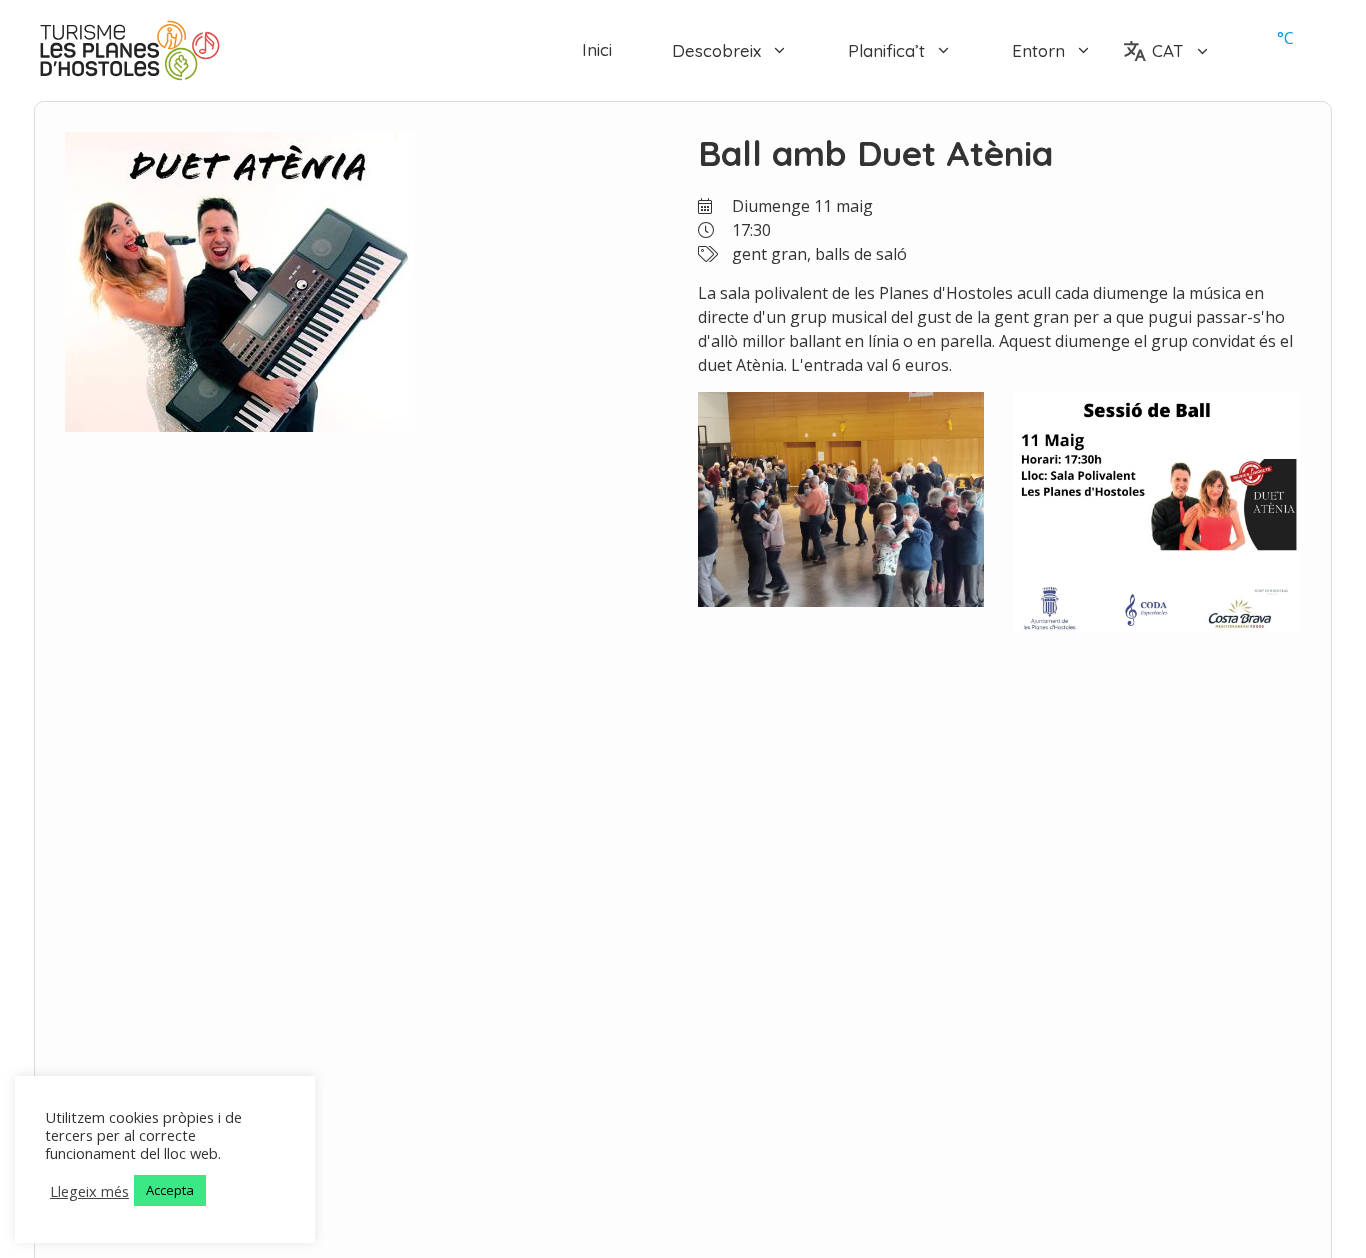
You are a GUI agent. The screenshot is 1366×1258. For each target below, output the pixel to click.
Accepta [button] (170, 1190)
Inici (597, 50)
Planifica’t (886, 50)
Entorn (1038, 50)
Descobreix (716, 50)
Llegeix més (89, 1191)
